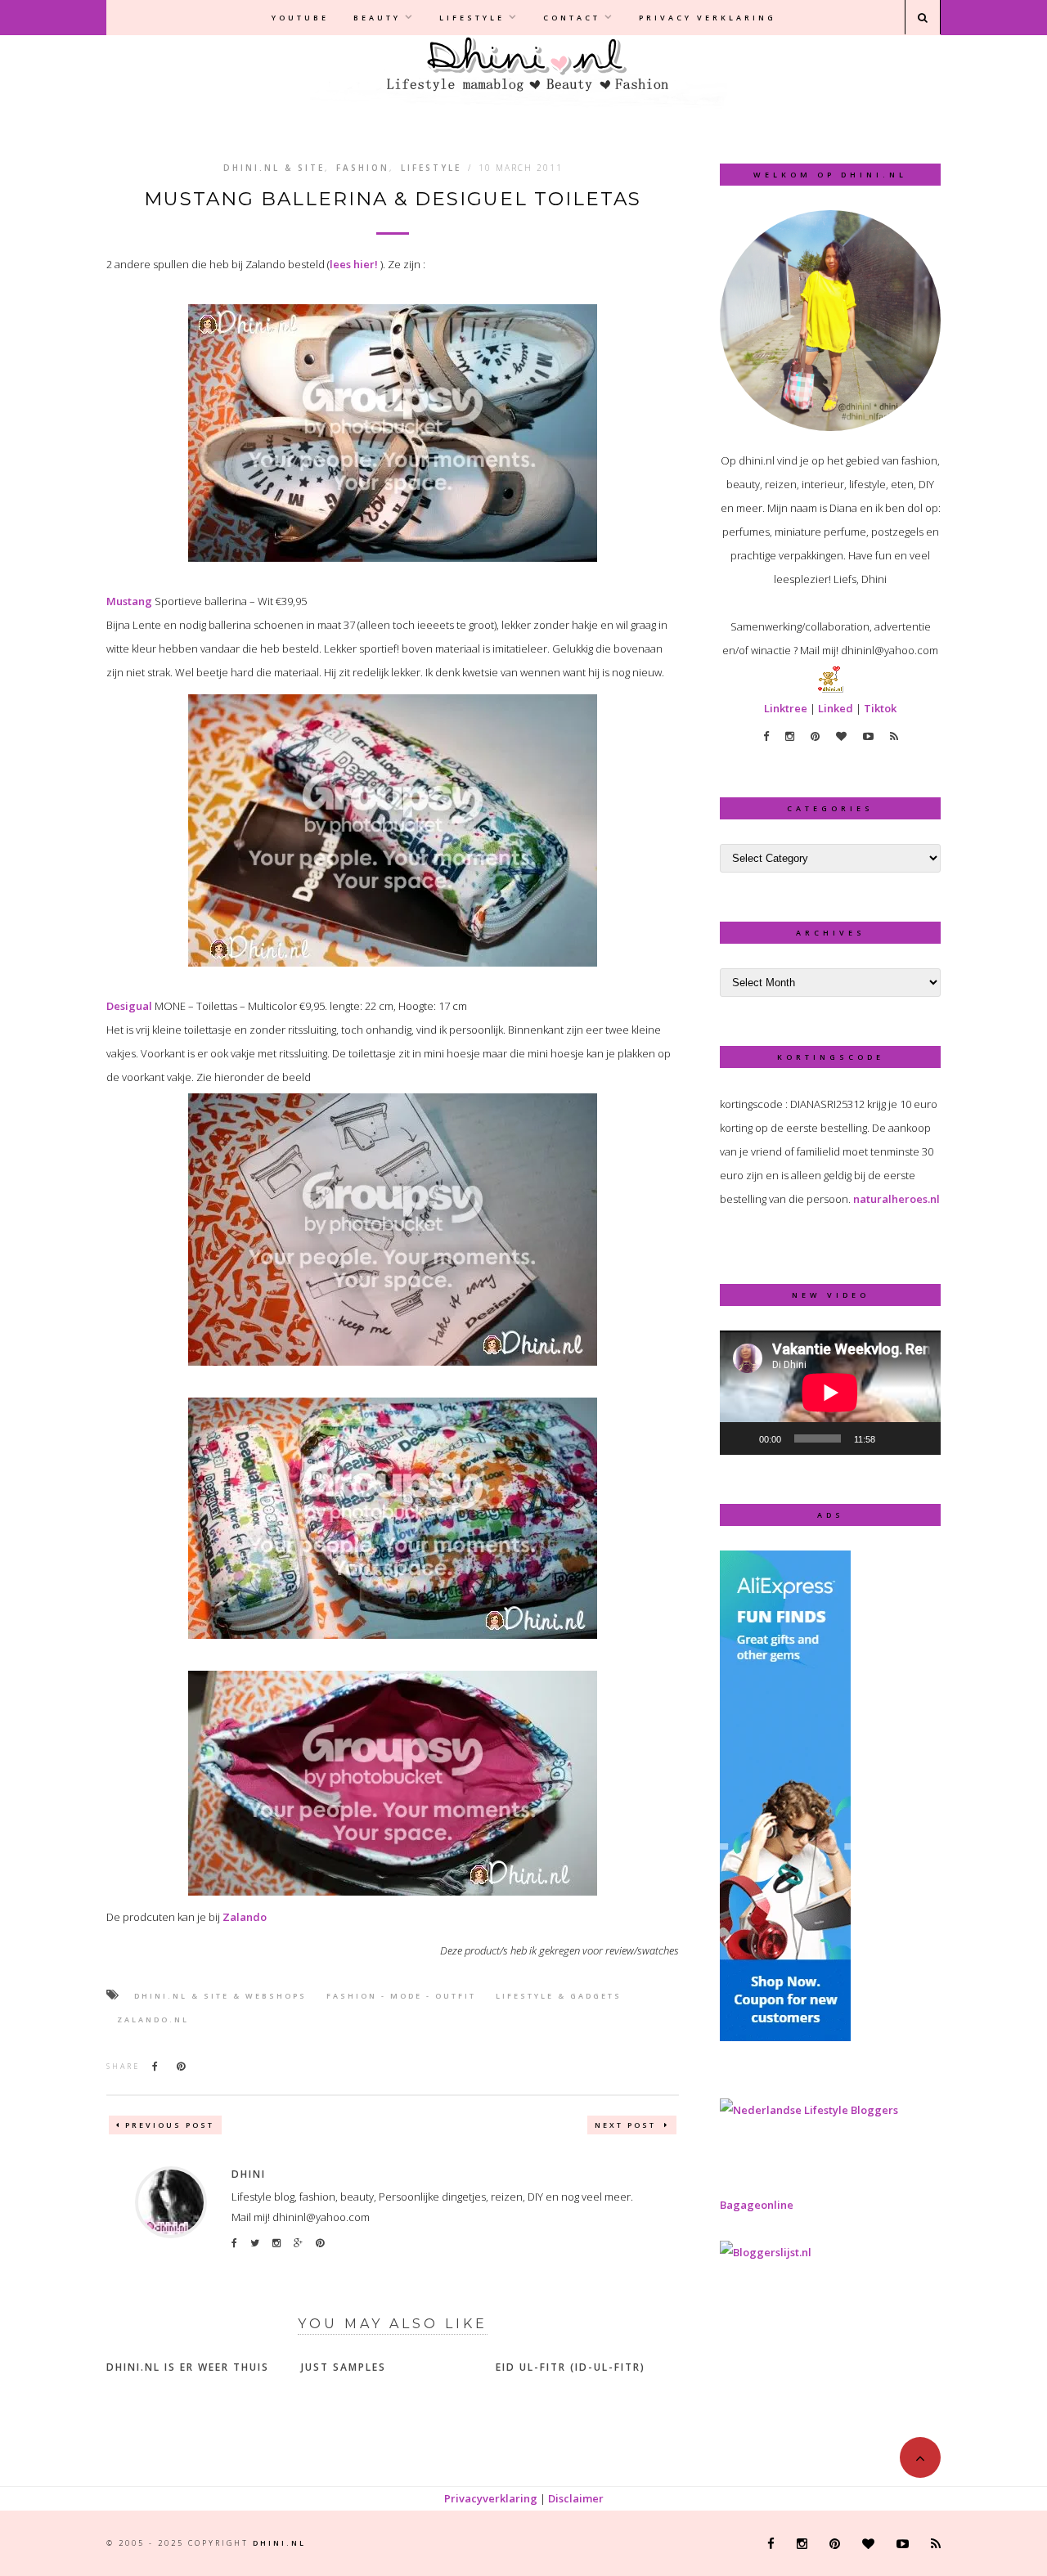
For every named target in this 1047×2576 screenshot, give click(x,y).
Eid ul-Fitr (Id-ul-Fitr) (571, 2367)
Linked (836, 708)
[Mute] (893, 1438)
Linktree (786, 708)
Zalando (245, 1917)
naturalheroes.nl (896, 1199)
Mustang (129, 601)
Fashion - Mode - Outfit (401, 1996)
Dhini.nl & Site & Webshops (220, 1996)
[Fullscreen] (919, 1438)
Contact (572, 18)
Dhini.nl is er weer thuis (188, 2367)
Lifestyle (472, 18)
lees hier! (354, 264)
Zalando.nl (153, 2020)
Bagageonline (757, 2205)
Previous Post (170, 2125)
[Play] (741, 1438)
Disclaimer (576, 2498)
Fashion (363, 168)
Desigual (129, 1006)
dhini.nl (279, 2543)
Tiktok (880, 708)
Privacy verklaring (708, 18)
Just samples (344, 2367)
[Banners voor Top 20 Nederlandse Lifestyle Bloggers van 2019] (809, 2110)
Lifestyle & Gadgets (559, 1996)
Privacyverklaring (491, 2498)
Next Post (627, 2125)
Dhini (249, 2174)
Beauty (377, 18)
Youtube (300, 18)
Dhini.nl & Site (274, 168)
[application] (830, 1393)
